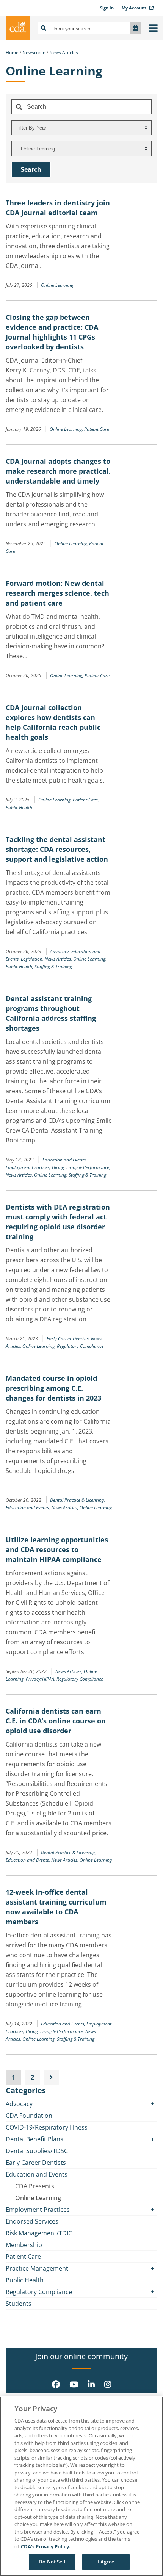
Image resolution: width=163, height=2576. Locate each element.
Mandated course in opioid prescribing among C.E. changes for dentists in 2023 (53, 1388)
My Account (135, 8)
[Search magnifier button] (44, 28)
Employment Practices (38, 2210)
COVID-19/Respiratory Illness (47, 2127)
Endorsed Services (32, 2221)
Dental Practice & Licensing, (78, 1500)
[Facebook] (56, 2384)
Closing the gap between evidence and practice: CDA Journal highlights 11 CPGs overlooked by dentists (52, 332)
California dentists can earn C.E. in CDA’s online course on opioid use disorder (56, 1721)
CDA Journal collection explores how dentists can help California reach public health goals (53, 722)
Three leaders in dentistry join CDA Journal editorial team (58, 208)
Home (12, 52)
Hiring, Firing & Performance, (81, 1167)
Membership (24, 2245)
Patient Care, (86, 800)
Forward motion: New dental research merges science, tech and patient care (57, 593)
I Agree (106, 2562)
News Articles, (59, 959)
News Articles (64, 52)
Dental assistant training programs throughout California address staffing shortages (51, 1013)
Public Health (19, 807)
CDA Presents (35, 2186)
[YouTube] (74, 2384)
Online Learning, (67, 429)
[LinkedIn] (91, 2384)
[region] (81, 2486)
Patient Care (97, 429)
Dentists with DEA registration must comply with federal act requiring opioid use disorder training (58, 1222)
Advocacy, (61, 951)
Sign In (107, 8)
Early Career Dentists (36, 2163)
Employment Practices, (29, 1167)
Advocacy (19, 2104)
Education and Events (37, 2174)
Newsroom (34, 52)
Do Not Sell (52, 2562)
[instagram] (108, 2384)
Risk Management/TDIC (39, 2233)
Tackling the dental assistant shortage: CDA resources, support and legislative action (57, 849)
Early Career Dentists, (69, 1339)
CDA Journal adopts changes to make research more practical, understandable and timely (58, 471)
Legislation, (33, 959)
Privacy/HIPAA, (41, 1679)
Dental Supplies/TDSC (37, 2151)
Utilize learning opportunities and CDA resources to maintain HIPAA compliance (57, 1549)
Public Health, (20, 966)
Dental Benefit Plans (34, 2139)
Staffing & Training (53, 966)
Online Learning (57, 285)
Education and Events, (65, 1160)
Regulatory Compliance (80, 1346)
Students (19, 2304)
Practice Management (37, 2268)
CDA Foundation (29, 2116)
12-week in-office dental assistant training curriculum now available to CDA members (56, 1907)
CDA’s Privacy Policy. (46, 2546)
